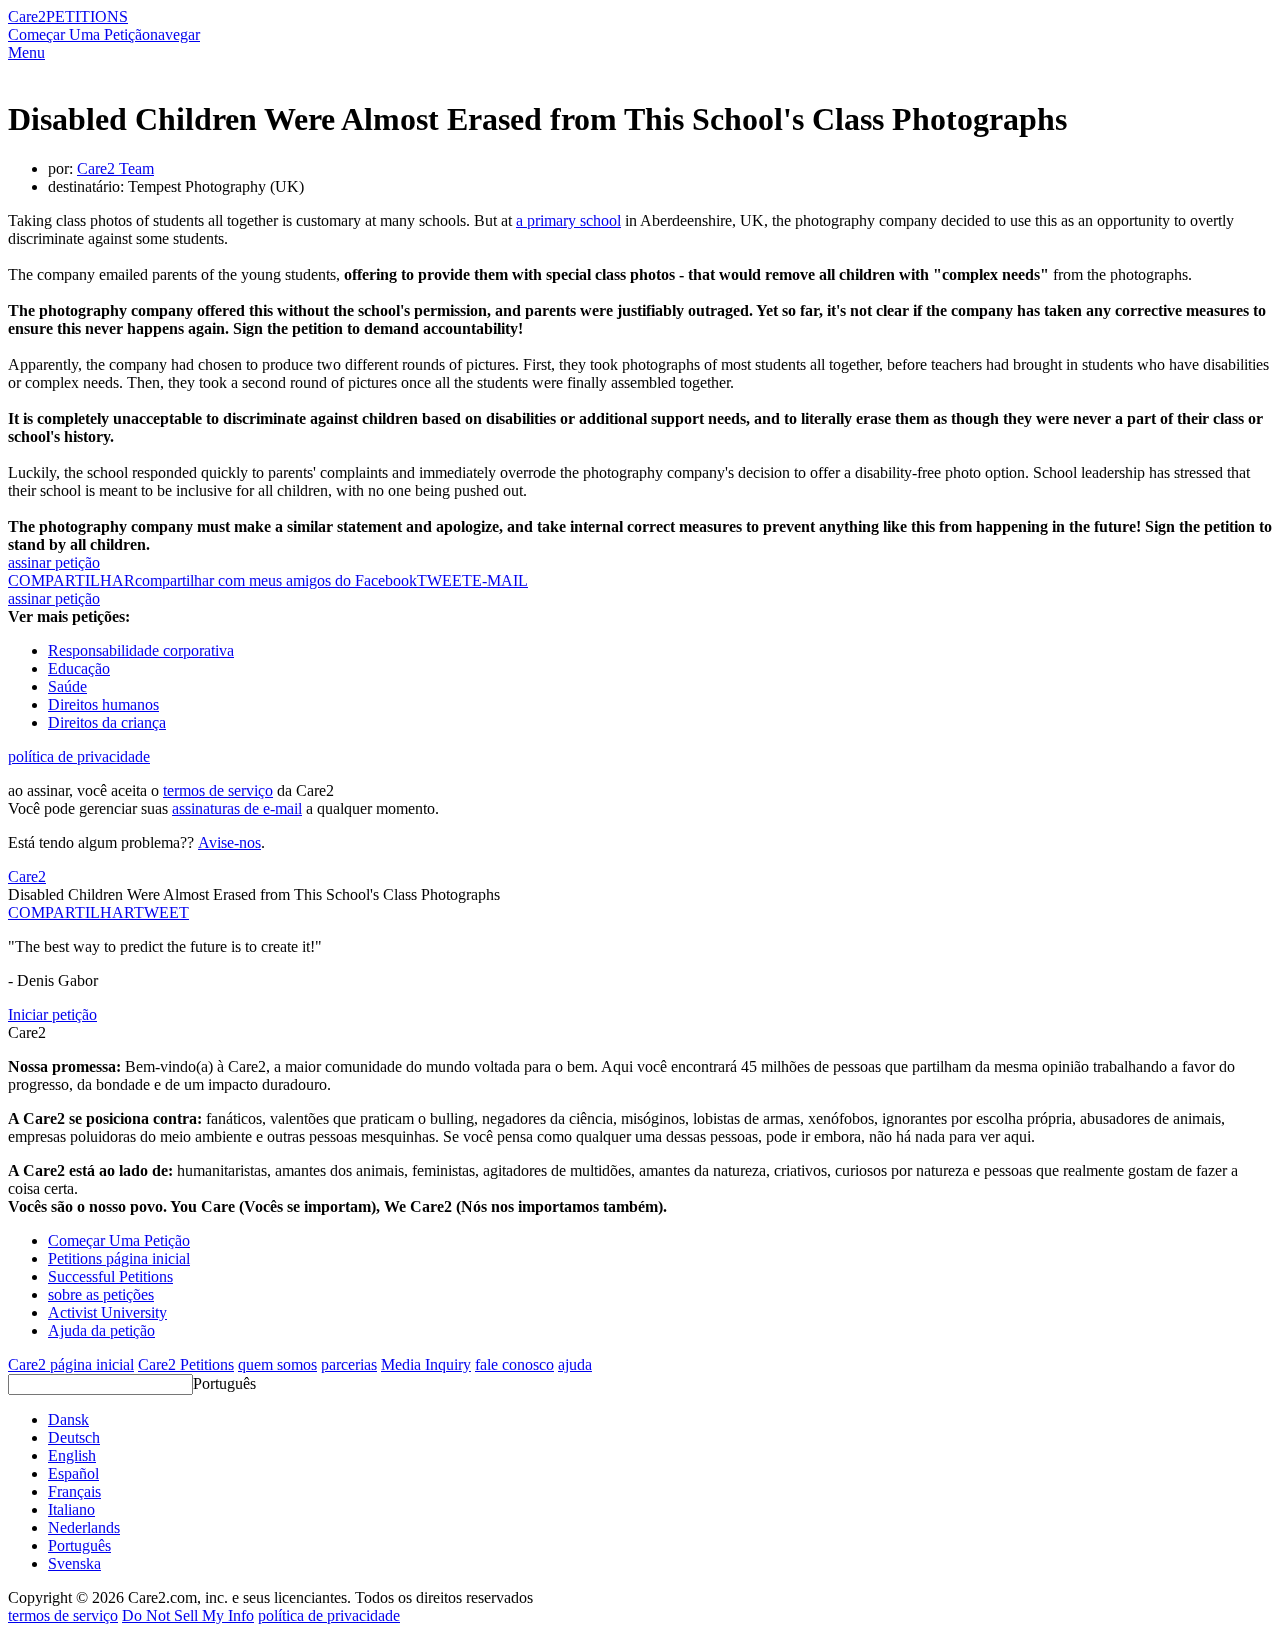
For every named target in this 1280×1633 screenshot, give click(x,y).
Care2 (27, 16)
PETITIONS (87, 16)
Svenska (74, 1563)
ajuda (575, 1364)
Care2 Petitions (186, 1364)
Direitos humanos (103, 704)
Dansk (68, 1419)
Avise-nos (229, 842)
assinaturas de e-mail (237, 808)
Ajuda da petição (101, 1330)
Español (73, 1473)
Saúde (67, 686)
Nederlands (84, 1527)
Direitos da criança (107, 722)
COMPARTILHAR (71, 912)
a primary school (568, 220)
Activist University (107, 1312)
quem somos (277, 1364)
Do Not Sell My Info (188, 1615)
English (72, 1455)
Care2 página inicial (71, 1364)
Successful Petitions (110, 1276)
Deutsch (74, 1437)
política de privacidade (79, 756)
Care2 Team (115, 168)
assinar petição (54, 562)
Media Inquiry (426, 1364)
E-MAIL (500, 580)
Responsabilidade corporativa (141, 650)
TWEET (444, 580)
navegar (175, 34)
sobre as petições (101, 1294)
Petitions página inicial (119, 1258)
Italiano (71, 1509)
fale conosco (514, 1364)
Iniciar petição (52, 1014)
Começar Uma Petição (79, 34)
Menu (26, 52)
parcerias (349, 1364)
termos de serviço (218, 790)
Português (224, 1383)
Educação (79, 668)
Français (74, 1491)
